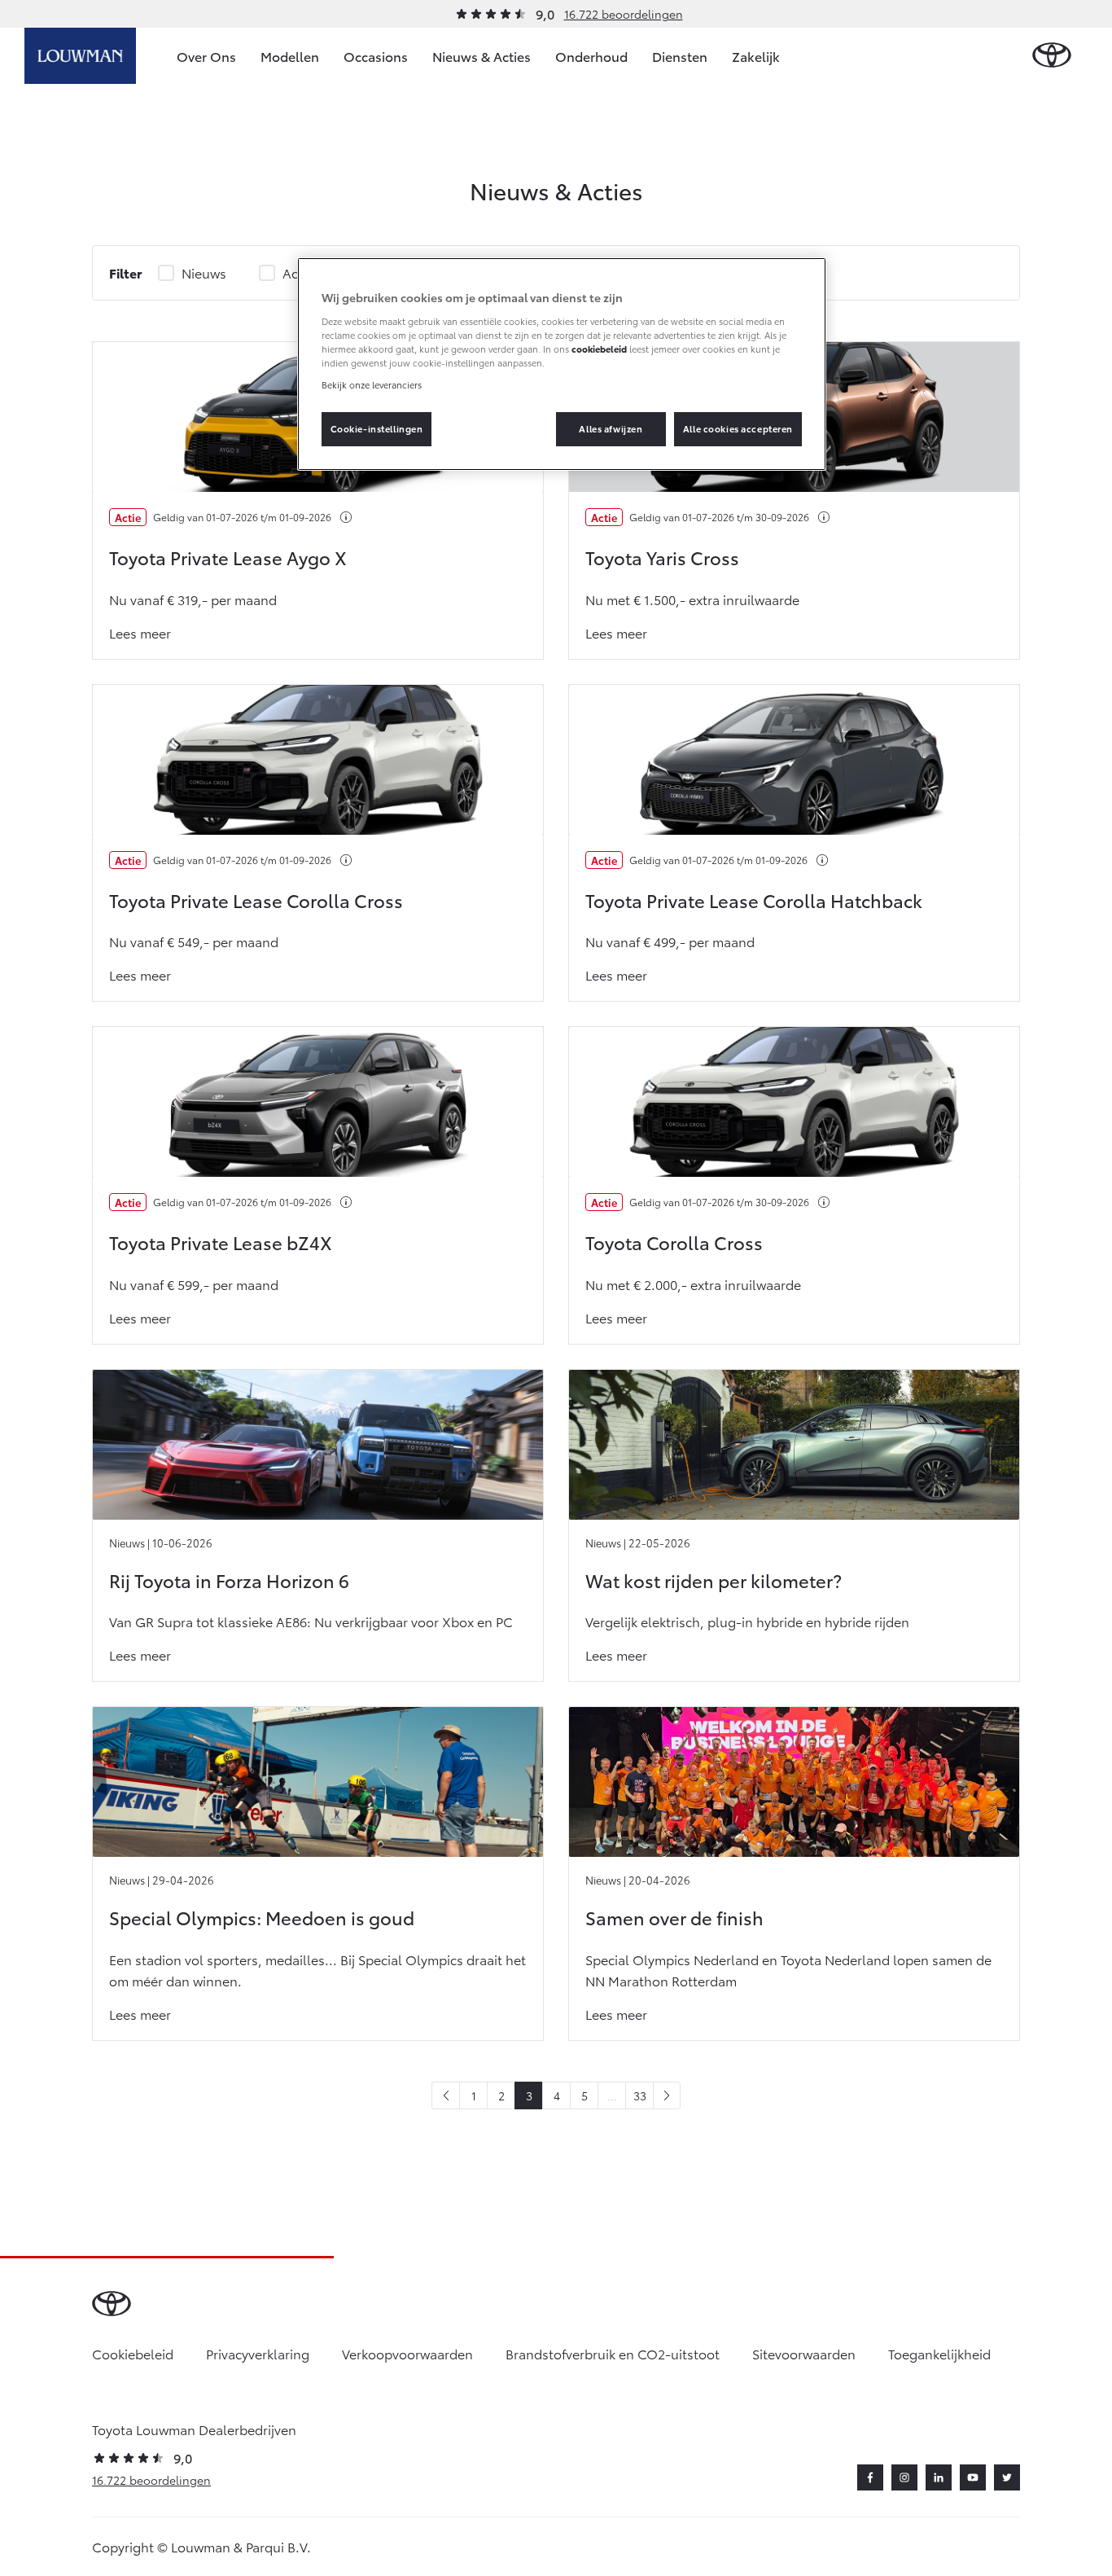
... (612, 2095)
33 (640, 2095)
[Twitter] (1007, 2477)
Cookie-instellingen (377, 428)
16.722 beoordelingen (624, 14)
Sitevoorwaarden (804, 2353)
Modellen (290, 56)
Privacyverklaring (258, 2353)
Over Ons (206, 56)
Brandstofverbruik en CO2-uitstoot (613, 2353)
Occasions (376, 56)
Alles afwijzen (611, 428)
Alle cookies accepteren (738, 428)
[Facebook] (870, 2477)
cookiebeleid (599, 349)
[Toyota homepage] (1052, 56)
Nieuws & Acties (482, 56)
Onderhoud (591, 56)
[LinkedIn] (939, 2477)
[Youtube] (973, 2477)
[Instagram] (904, 2477)
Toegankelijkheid (939, 2353)
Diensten (680, 56)
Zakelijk (756, 56)
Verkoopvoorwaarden (407, 2353)
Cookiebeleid (133, 2353)
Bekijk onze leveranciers (372, 384)
